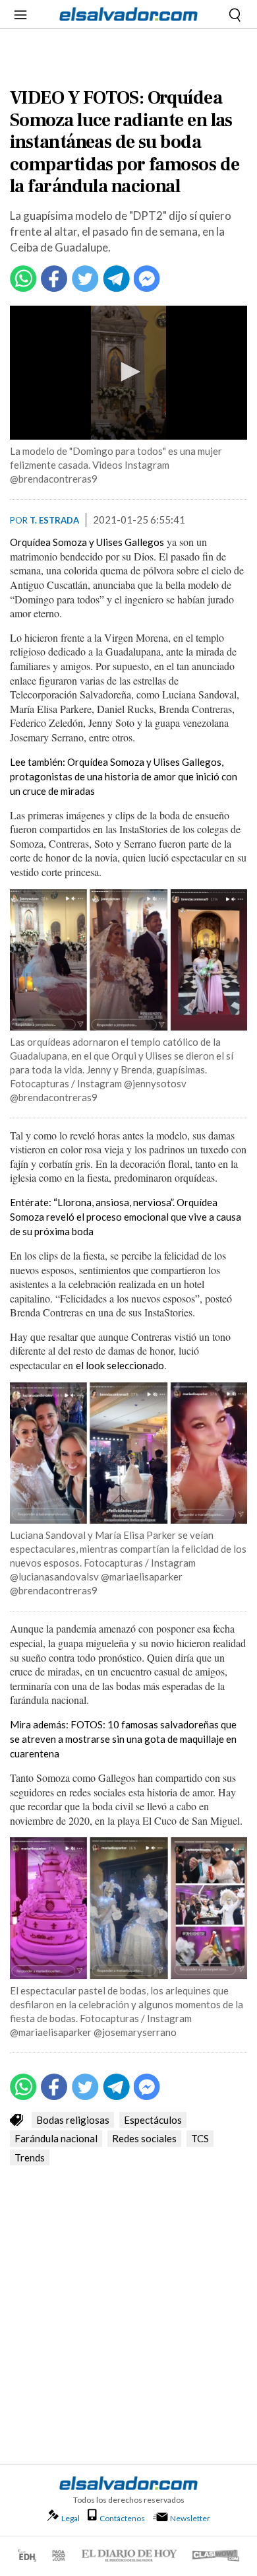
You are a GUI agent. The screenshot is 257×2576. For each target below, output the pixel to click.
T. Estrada (54, 520)
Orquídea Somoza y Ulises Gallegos (87, 542)
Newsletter (190, 2518)
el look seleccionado (120, 1365)
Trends (30, 2157)
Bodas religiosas (73, 2120)
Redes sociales (144, 2138)
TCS (200, 2138)
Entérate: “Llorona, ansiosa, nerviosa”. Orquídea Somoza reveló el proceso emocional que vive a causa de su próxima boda (126, 1217)
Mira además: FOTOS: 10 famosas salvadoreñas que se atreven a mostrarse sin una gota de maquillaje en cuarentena (123, 1739)
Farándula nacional (56, 2138)
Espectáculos (153, 2120)
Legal (71, 2518)
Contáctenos (122, 2518)
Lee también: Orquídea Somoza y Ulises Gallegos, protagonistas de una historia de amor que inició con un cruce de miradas (124, 776)
